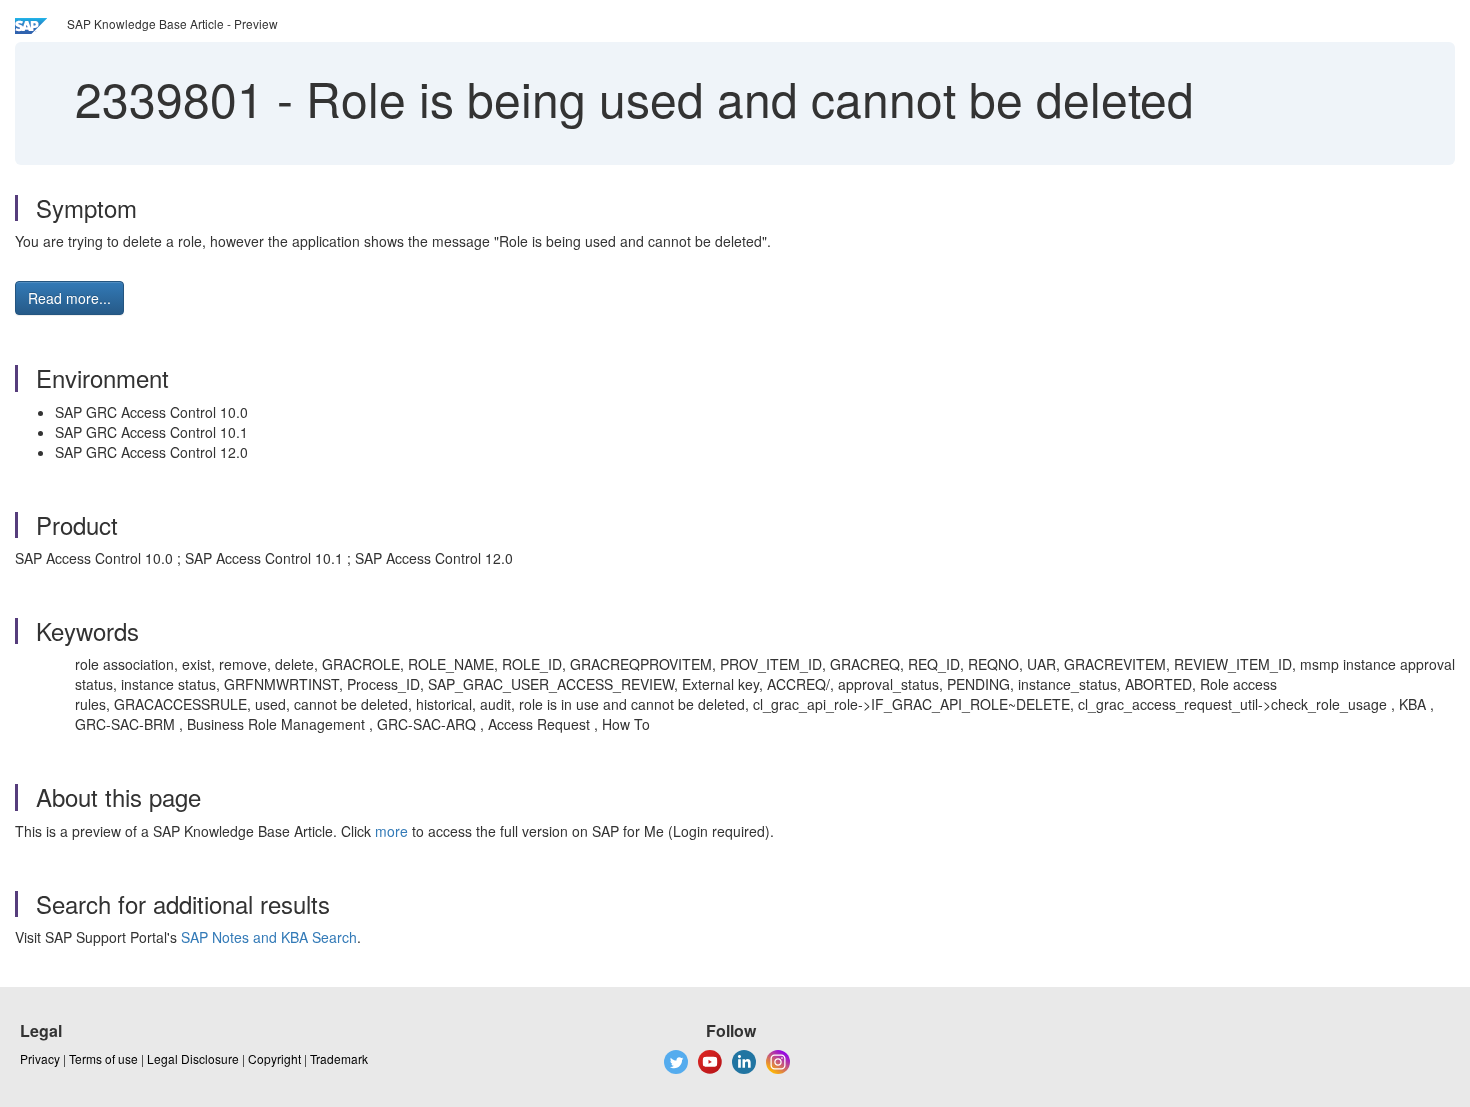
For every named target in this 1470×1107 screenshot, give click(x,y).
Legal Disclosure (193, 1058)
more (391, 831)
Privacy (40, 1058)
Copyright (274, 1058)
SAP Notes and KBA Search (269, 937)
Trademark (339, 1058)
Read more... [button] (69, 298)
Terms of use (103, 1058)
